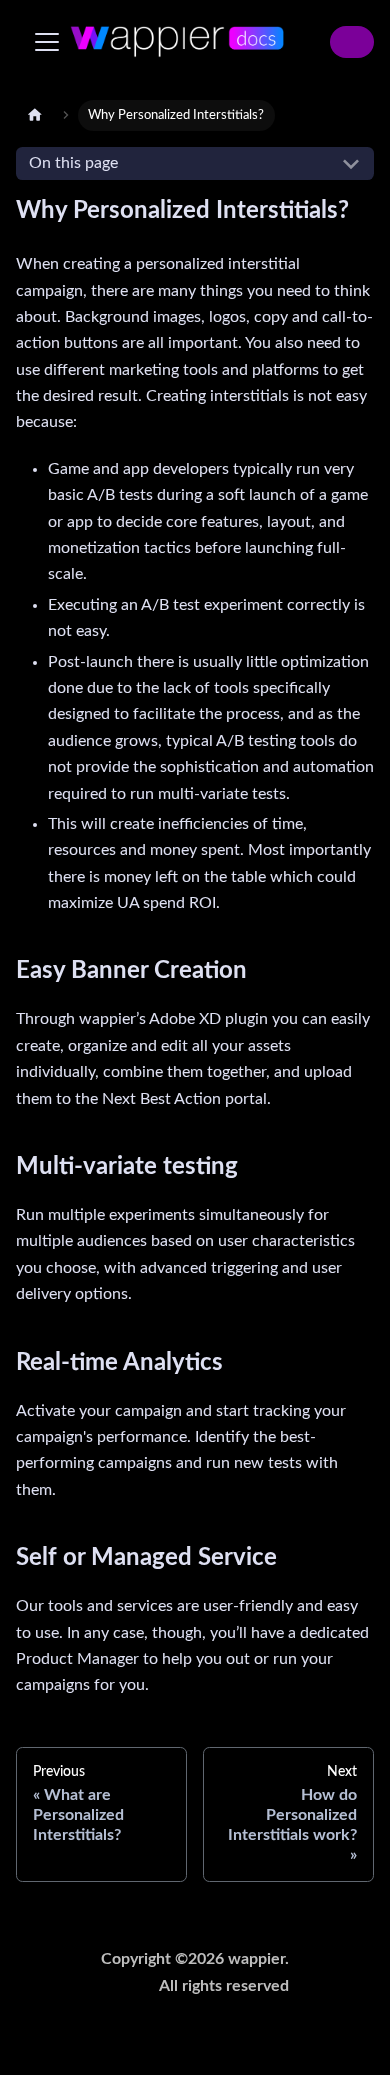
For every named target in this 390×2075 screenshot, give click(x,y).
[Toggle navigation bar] (47, 42)
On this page (73, 163)
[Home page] (35, 115)
